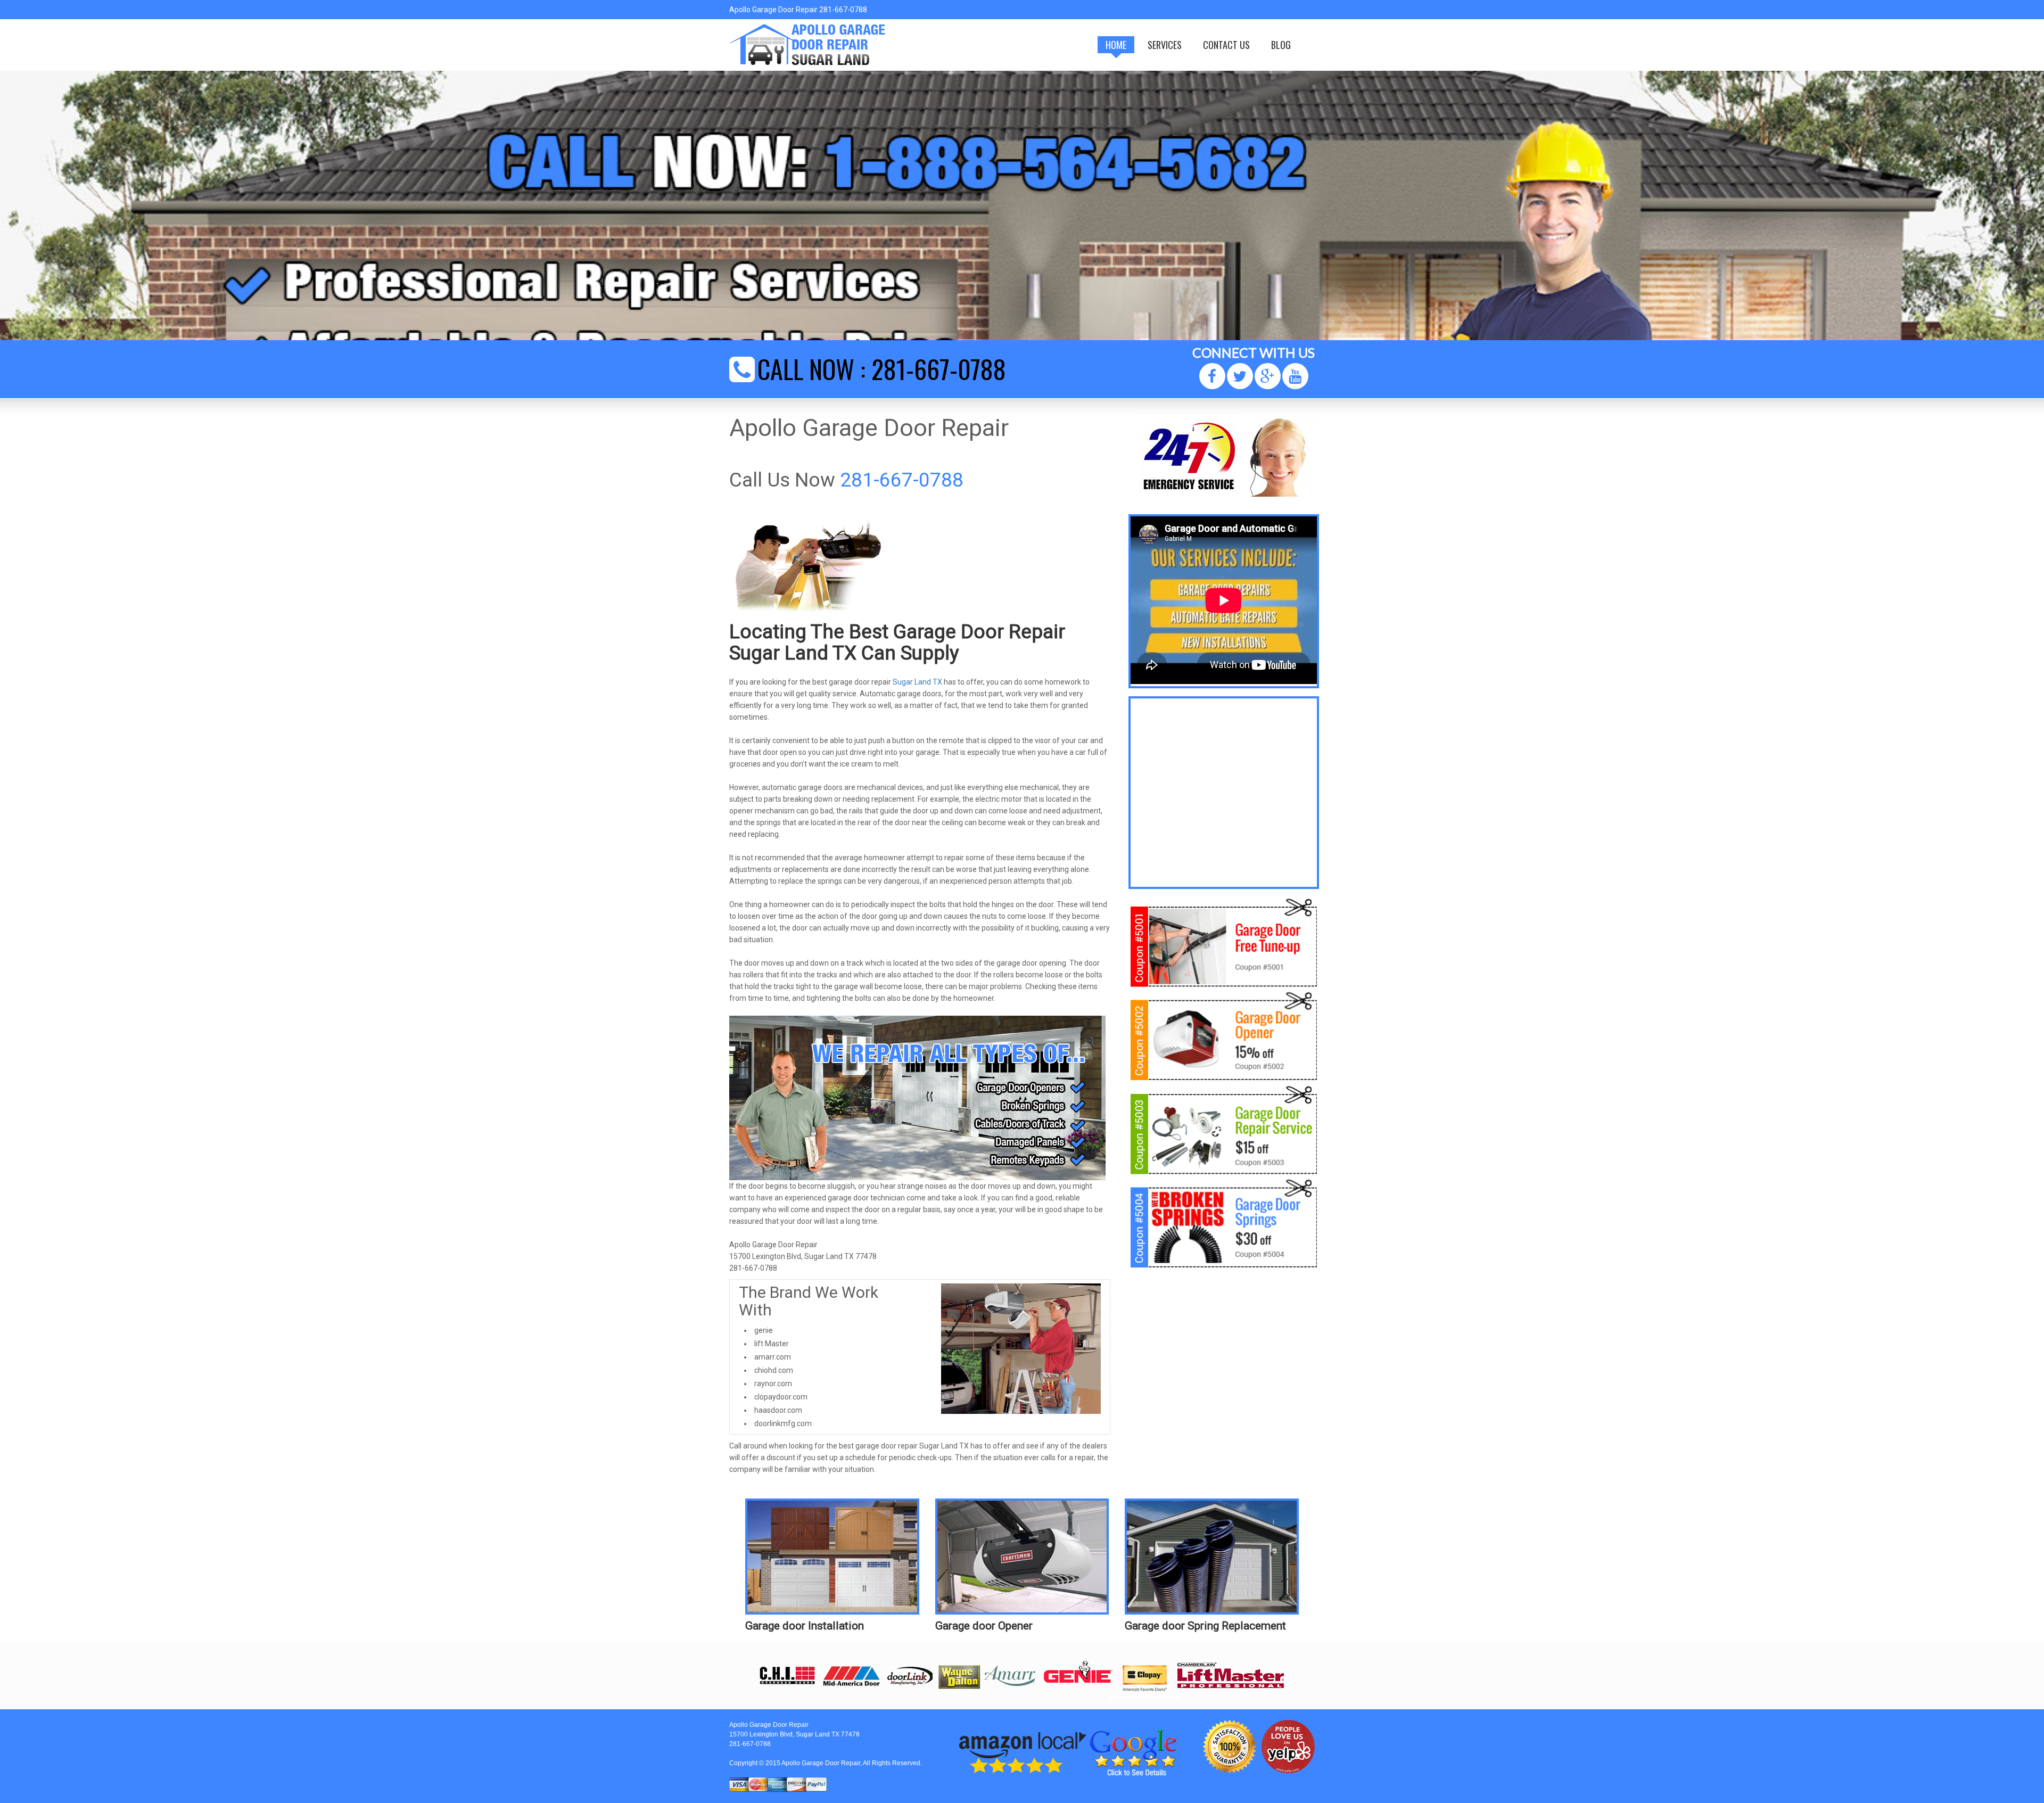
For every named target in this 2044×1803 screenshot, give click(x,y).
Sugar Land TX (917, 682)
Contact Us (1226, 45)
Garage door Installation (805, 1626)
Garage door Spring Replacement (1205, 1626)
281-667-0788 (939, 369)
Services (1165, 45)
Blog (1281, 45)
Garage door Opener (984, 1626)
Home (1116, 45)
